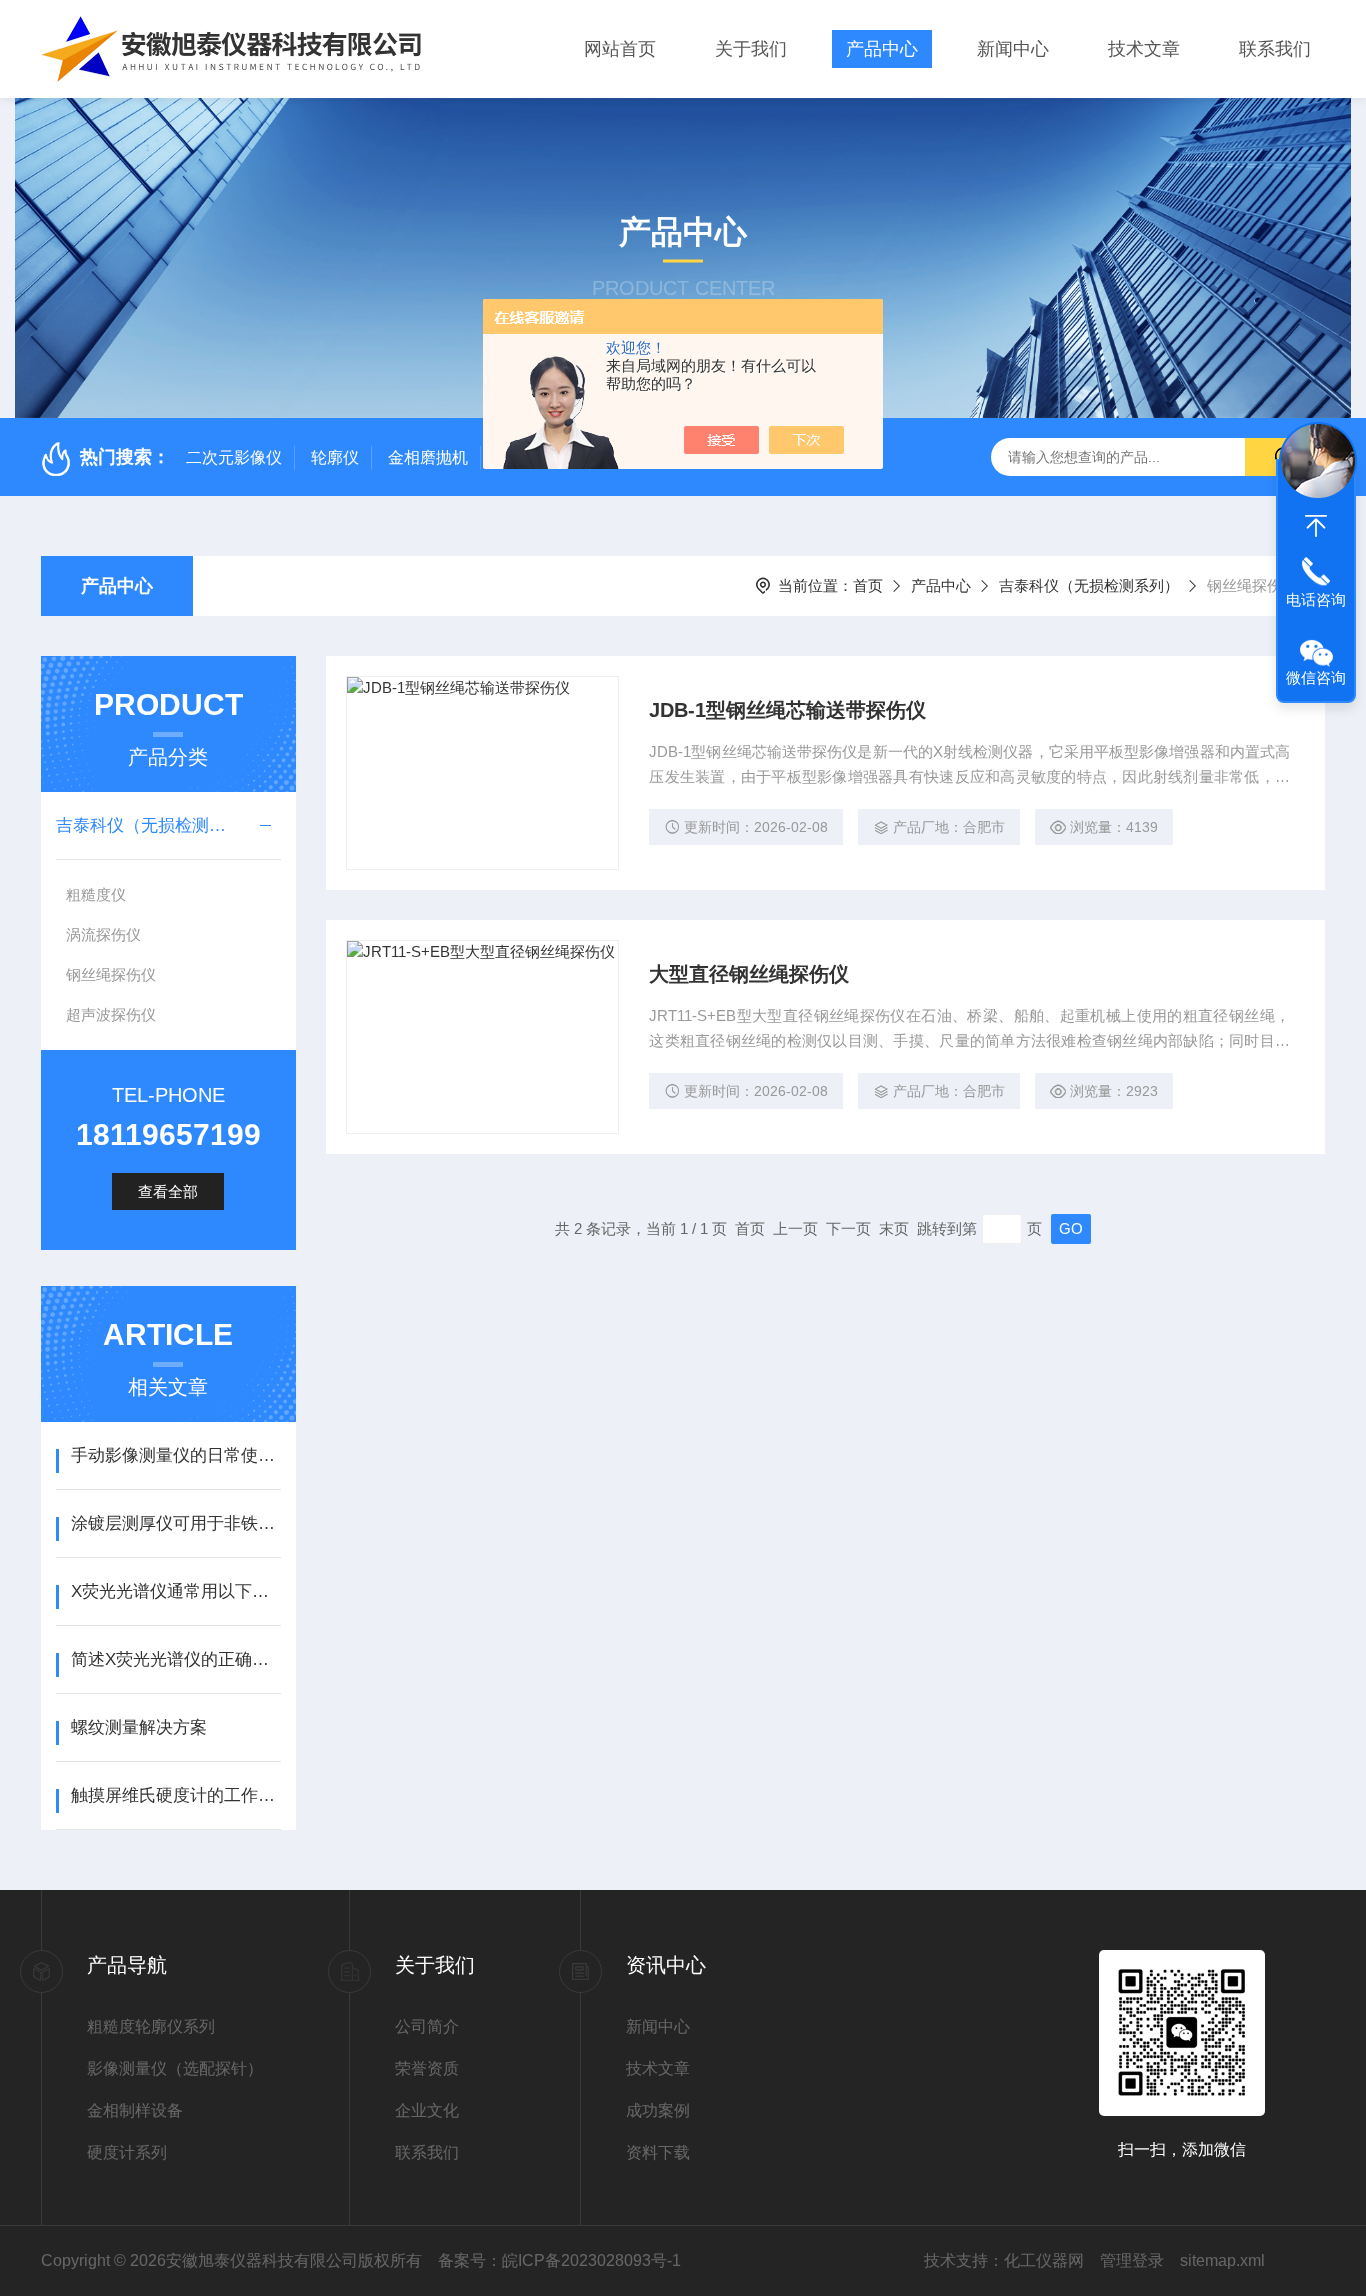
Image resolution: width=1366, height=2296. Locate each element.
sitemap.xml (1222, 2260)
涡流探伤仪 (103, 934)
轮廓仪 (335, 457)
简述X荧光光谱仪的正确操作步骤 (175, 1659)
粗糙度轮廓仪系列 (151, 2026)
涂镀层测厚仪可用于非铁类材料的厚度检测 (175, 1523)
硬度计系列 (127, 2152)
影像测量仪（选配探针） (175, 2068)
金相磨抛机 (428, 457)
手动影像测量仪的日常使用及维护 (175, 1455)
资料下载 (658, 2152)
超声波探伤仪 (111, 1014)
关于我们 (751, 49)
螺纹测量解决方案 (139, 1727)
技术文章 (1144, 49)
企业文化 (427, 2110)
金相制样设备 (135, 2110)
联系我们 (1275, 49)
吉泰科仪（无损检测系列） (1089, 585)
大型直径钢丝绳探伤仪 (749, 974)
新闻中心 (1013, 49)
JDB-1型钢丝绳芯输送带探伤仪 (787, 710)
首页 (868, 585)
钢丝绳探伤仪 (111, 974)
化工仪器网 (1044, 2260)
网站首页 (620, 49)
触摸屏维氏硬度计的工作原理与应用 (175, 1795)
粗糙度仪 (96, 894)
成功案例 (658, 2110)
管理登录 (1132, 2260)
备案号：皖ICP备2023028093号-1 (559, 2260)
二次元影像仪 (234, 457)
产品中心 (882, 49)
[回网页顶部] (1316, 526)
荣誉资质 (427, 2068)
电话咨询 (1316, 599)
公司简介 (427, 2026)
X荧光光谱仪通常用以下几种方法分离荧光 (175, 1591)
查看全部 (168, 1191)
